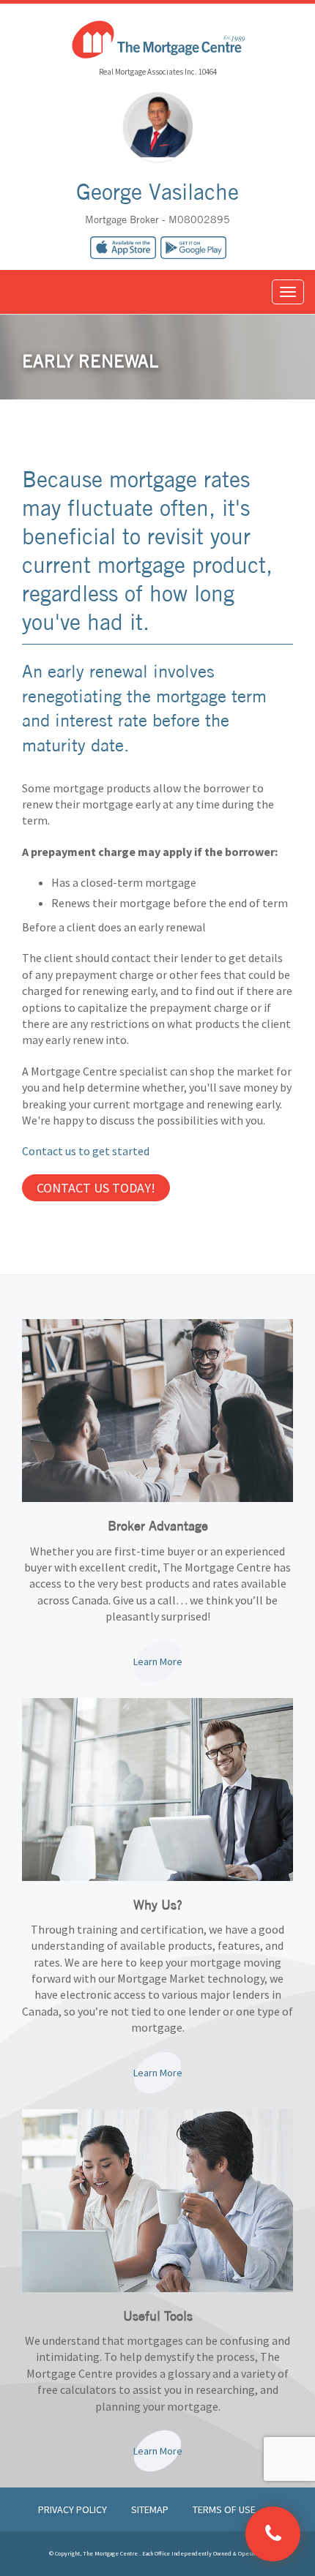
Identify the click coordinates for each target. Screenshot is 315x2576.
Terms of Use (224, 2509)
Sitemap (151, 2509)
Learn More (158, 1661)
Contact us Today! (96, 1188)
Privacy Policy (74, 2509)
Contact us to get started (86, 1151)
